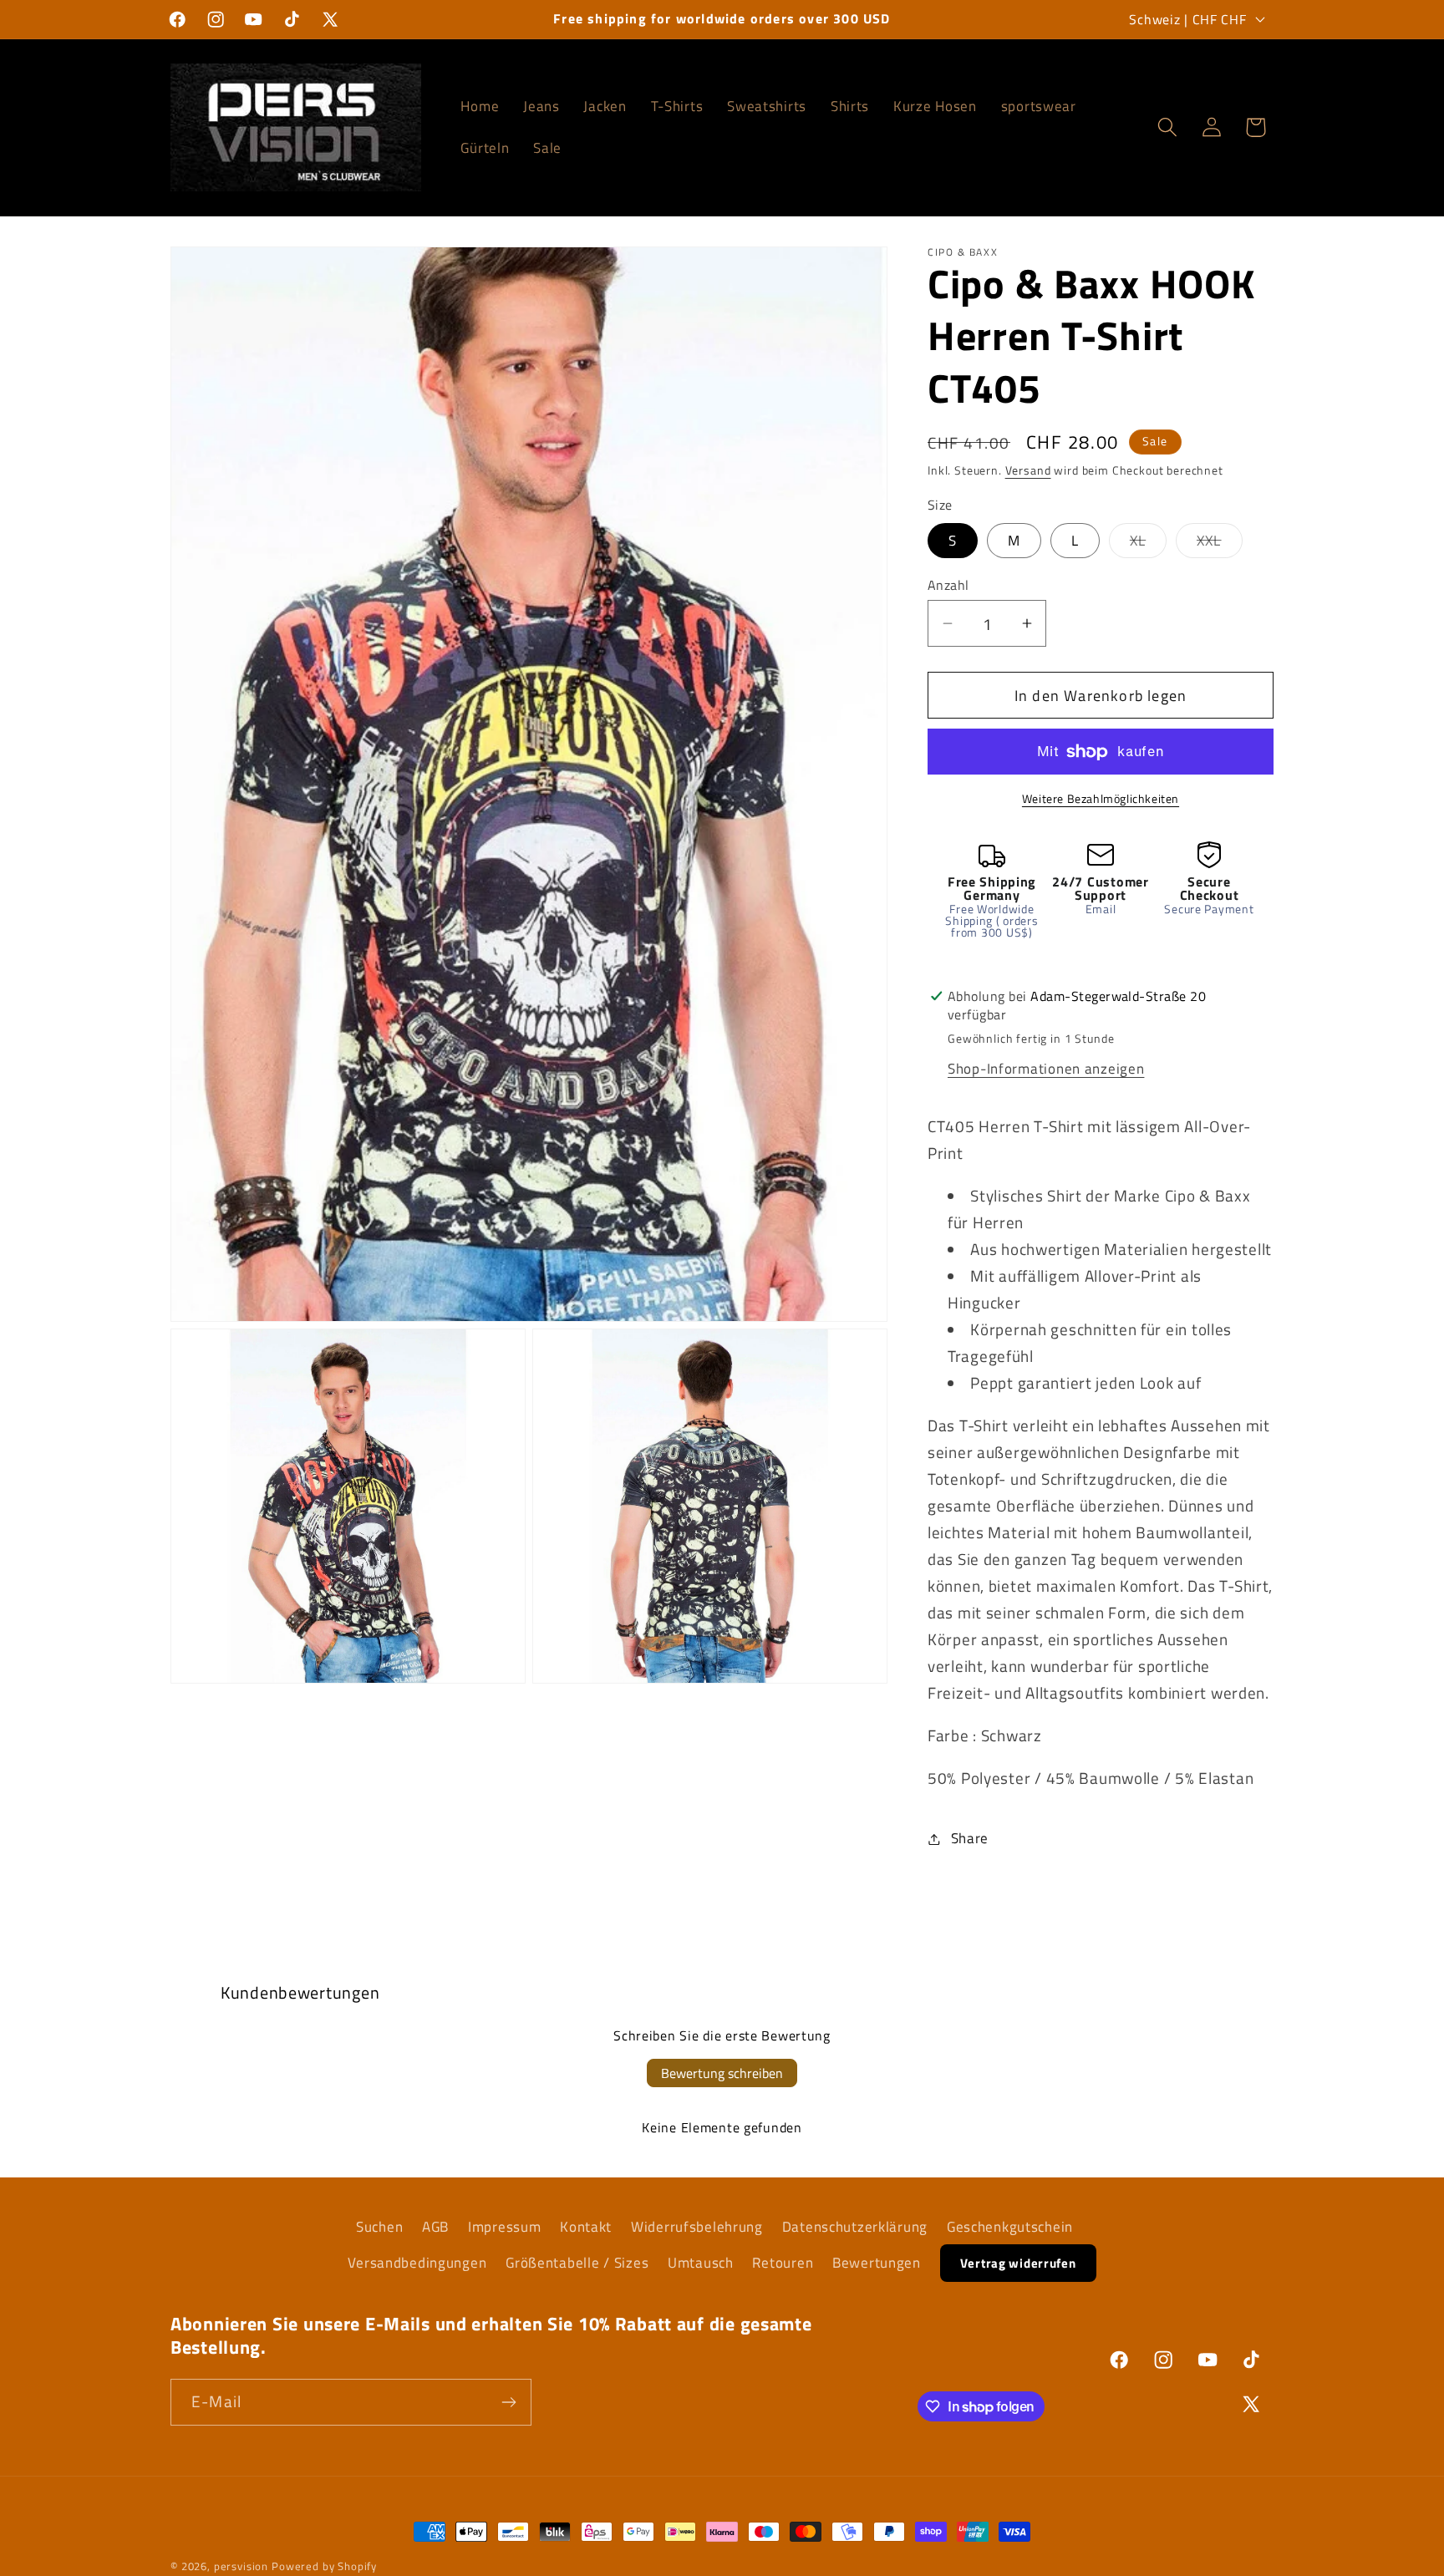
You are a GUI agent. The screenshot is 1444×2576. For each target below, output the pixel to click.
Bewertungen (877, 2263)
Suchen (379, 2227)
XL (1148, 544)
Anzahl (948, 585)
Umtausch (701, 2263)
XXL (1220, 544)
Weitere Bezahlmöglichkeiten (1101, 799)
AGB (435, 2227)
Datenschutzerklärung (855, 2227)
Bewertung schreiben (722, 2073)
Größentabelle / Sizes (577, 2263)
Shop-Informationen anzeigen (1046, 1069)
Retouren (783, 2263)
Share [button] (970, 1838)
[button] (1167, 127)
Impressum (504, 2227)
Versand (1028, 470)
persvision (241, 2566)
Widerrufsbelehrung (697, 2227)
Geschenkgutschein (1010, 2227)
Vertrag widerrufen (1018, 2263)
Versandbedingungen (417, 2263)
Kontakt (586, 2227)
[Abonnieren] (508, 2402)
